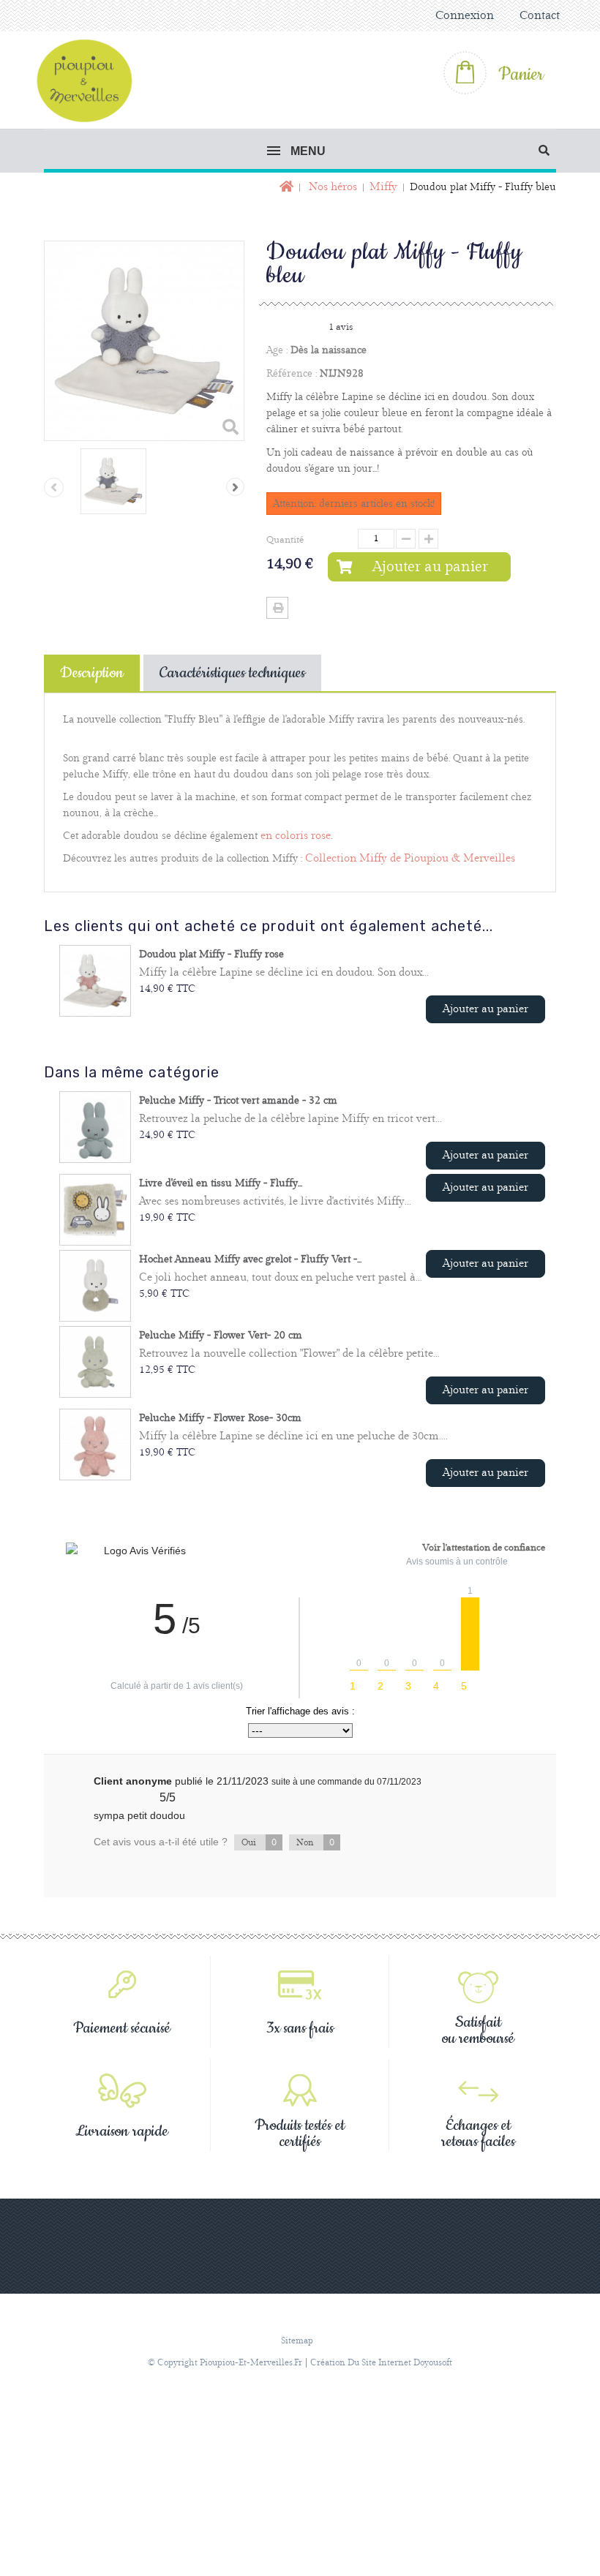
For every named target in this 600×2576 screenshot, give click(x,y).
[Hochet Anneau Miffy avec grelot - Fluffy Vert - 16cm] (95, 1286)
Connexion (465, 16)
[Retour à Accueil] (285, 188)
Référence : (292, 374)
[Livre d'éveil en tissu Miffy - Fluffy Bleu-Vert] (95, 1210)
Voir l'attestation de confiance (484, 1548)
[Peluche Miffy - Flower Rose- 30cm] (95, 1445)
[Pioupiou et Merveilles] (91, 80)
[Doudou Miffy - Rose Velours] (113, 481)
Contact (540, 16)
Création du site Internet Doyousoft (381, 2363)
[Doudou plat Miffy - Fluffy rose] (95, 981)
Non (315, 1842)
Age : (277, 350)
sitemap (297, 2341)
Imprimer (277, 608)
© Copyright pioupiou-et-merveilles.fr (225, 2363)
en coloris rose (296, 836)
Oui (259, 1842)
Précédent (54, 487)
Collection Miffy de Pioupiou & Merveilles (410, 859)
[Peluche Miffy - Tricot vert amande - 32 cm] (95, 1127)
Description (92, 673)
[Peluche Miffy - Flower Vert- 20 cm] (95, 1362)
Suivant (235, 487)
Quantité (285, 540)
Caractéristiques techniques (232, 673)
